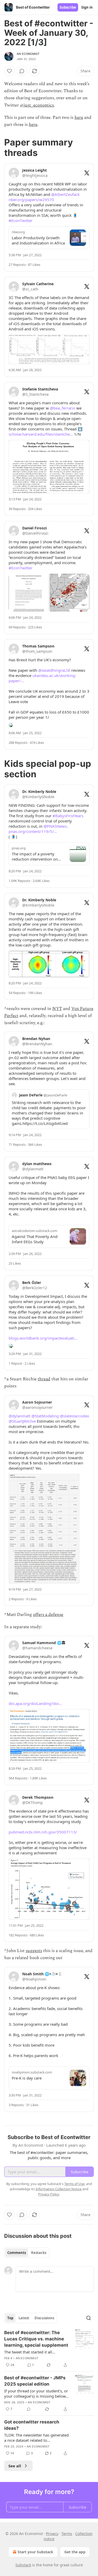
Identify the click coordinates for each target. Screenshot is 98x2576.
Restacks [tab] (39, 2253)
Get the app (75, 2552)
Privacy (52, 2534)
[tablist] (27, 2253)
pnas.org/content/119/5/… (33, 831)
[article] (49, 2349)
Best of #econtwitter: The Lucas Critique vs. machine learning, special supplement (36, 2339)
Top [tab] (10, 2318)
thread (44, 1379)
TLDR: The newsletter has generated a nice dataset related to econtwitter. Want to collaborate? (36, 2438)
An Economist (28, 54)
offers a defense (48, 1615)
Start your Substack (35, 2552)
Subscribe (68, 7)
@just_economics (37, 105)
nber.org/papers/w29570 (31, 200)
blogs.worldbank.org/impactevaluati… (43, 1338)
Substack (23, 2565)
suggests (34, 1951)
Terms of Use (74, 2184)
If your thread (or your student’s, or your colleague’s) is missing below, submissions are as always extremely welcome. (36, 2393)
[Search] (89, 2318)
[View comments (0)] (22, 71)
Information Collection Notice (59, 2189)
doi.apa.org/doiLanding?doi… (35, 1703)
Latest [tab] (24, 2318)
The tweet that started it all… (30, 2352)
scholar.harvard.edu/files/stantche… (41, 434)
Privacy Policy (49, 2194)
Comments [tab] (17, 2253)
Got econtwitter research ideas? (32, 2425)
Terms (67, 2534)
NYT (57, 1009)
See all (15, 2466)
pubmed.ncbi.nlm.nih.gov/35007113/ (43, 1832)
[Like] (9, 71)
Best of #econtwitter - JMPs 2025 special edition (35, 2381)
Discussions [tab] (44, 2318)
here (79, 118)
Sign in (87, 7)
